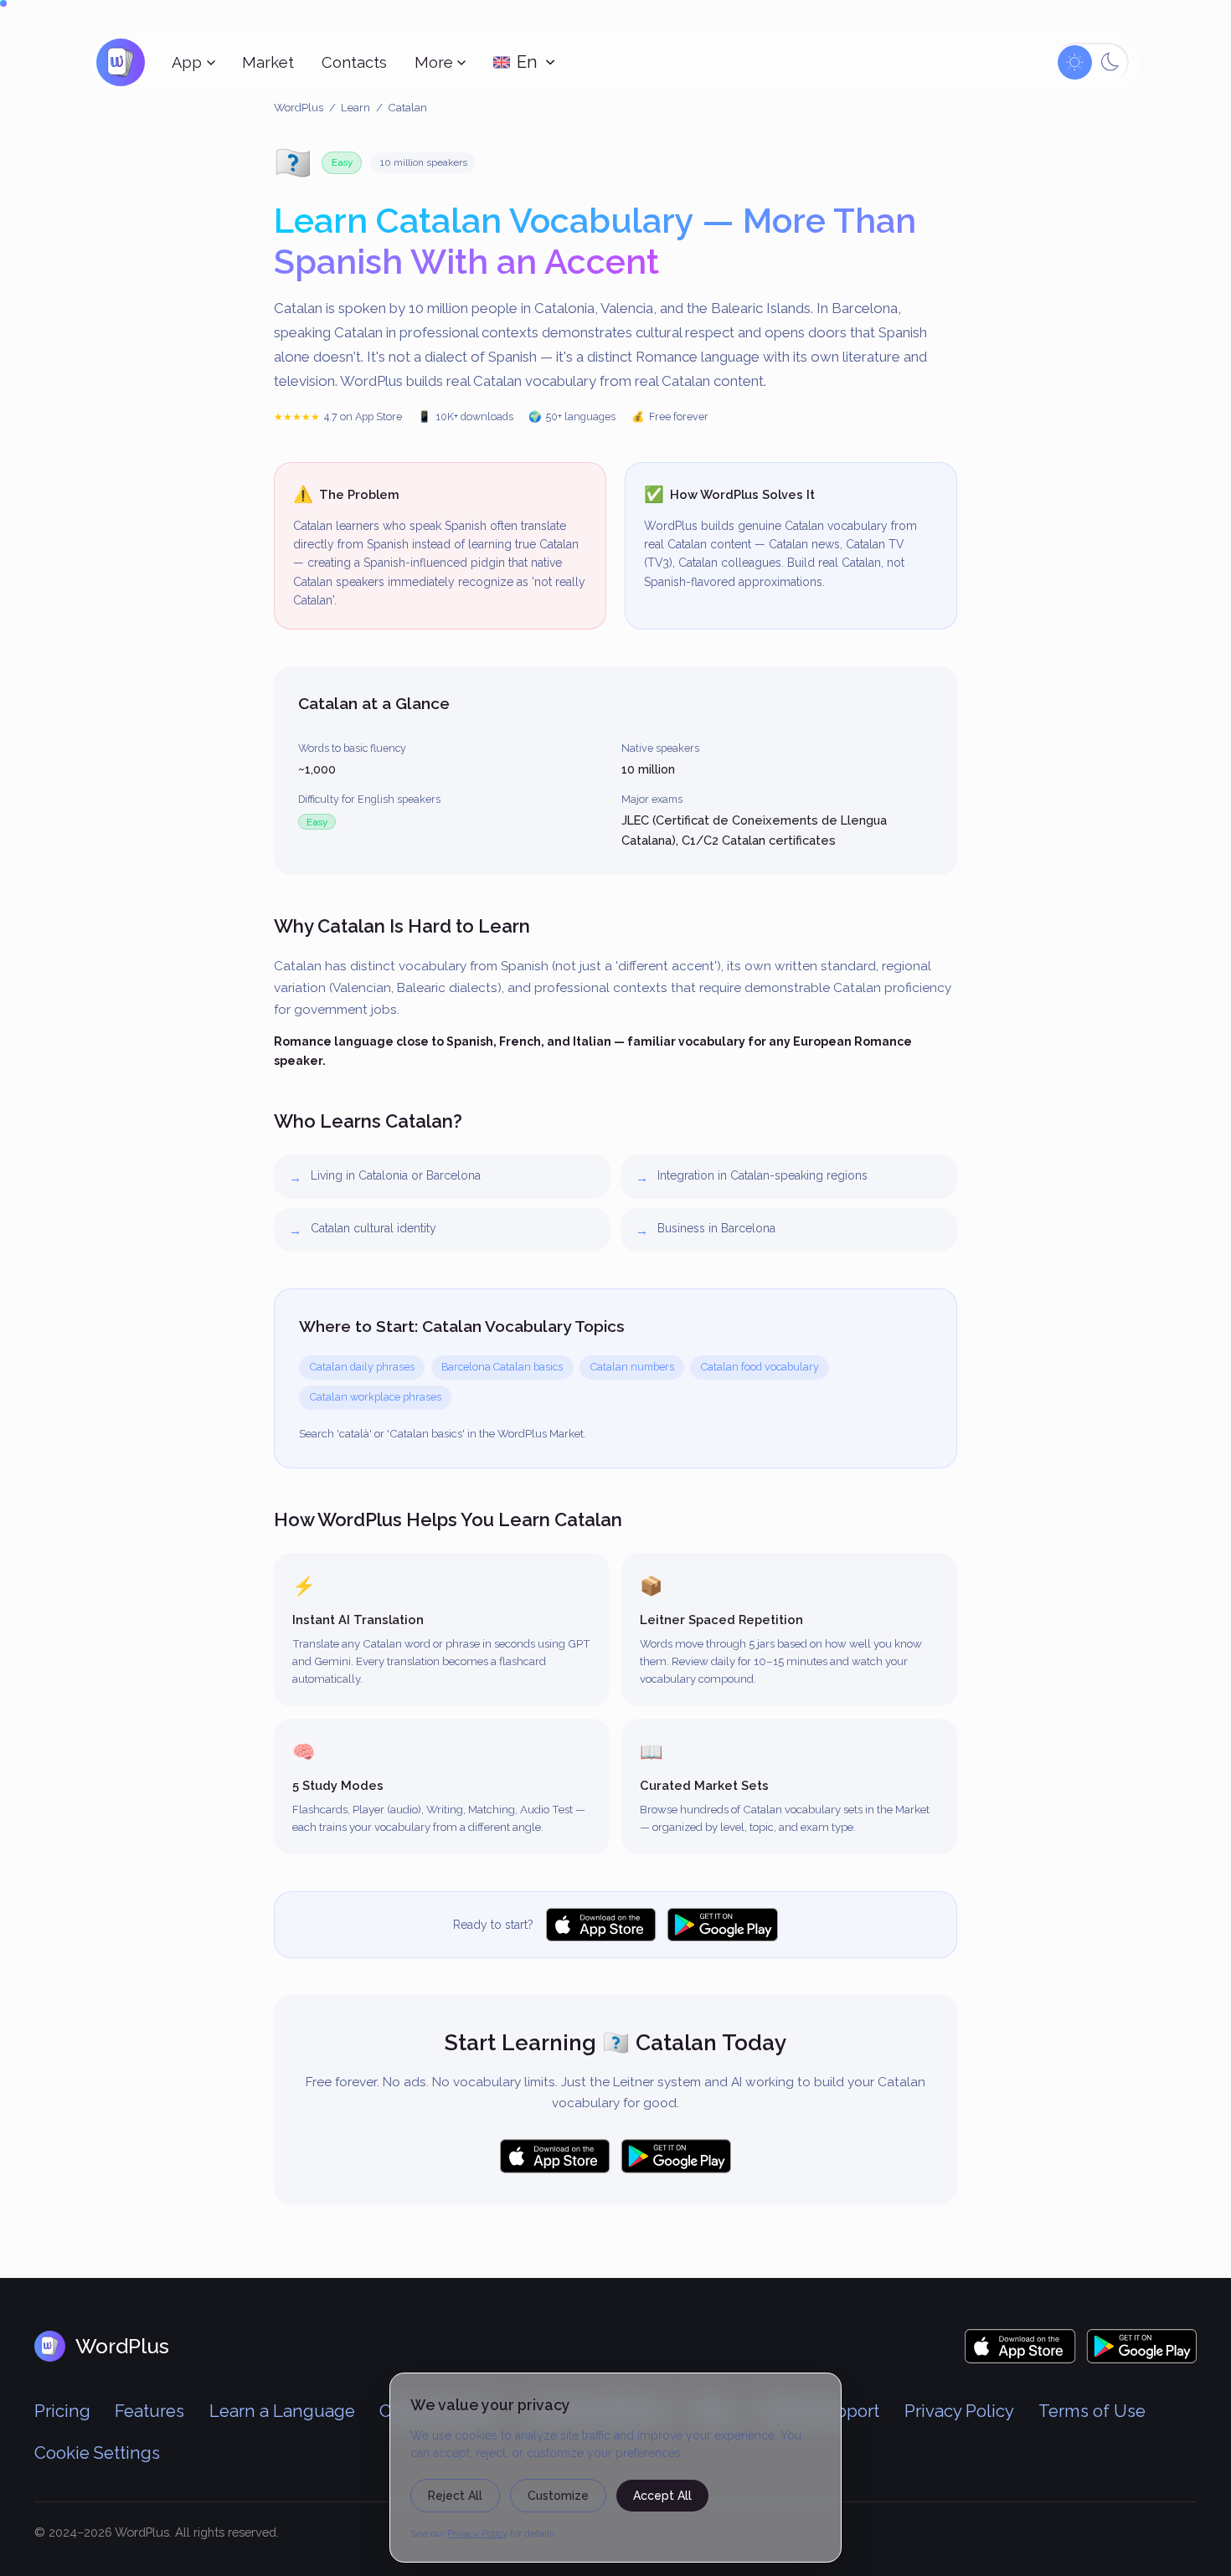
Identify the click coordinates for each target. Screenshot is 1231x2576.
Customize (558, 2496)
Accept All (662, 2496)
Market (268, 62)
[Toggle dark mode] (1092, 62)
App (187, 62)
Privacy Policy (477, 2533)
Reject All (455, 2496)
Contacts (354, 62)
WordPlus (299, 108)
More (434, 62)
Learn (355, 108)
